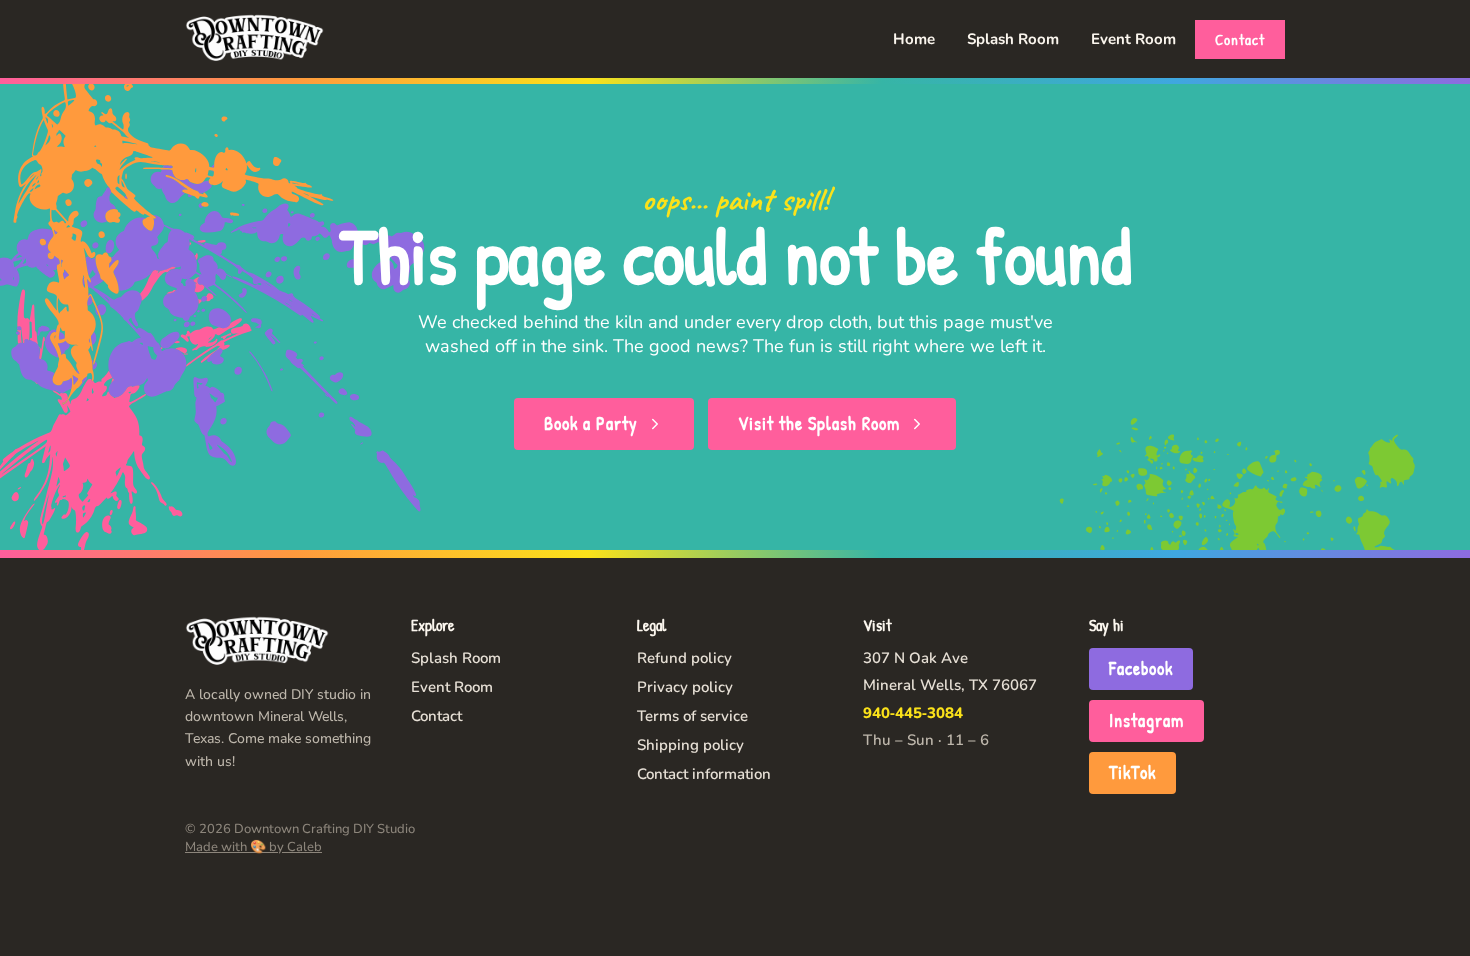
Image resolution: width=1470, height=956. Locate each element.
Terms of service (692, 716)
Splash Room (1013, 39)
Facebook (1141, 668)
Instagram (1146, 720)
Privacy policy (685, 687)
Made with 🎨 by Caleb (253, 847)
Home (914, 39)
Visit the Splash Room (819, 423)
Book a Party (591, 423)
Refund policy (684, 658)
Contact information (704, 774)
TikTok (1132, 772)
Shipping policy (690, 745)
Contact (1240, 39)
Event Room (1133, 39)
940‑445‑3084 (913, 713)
